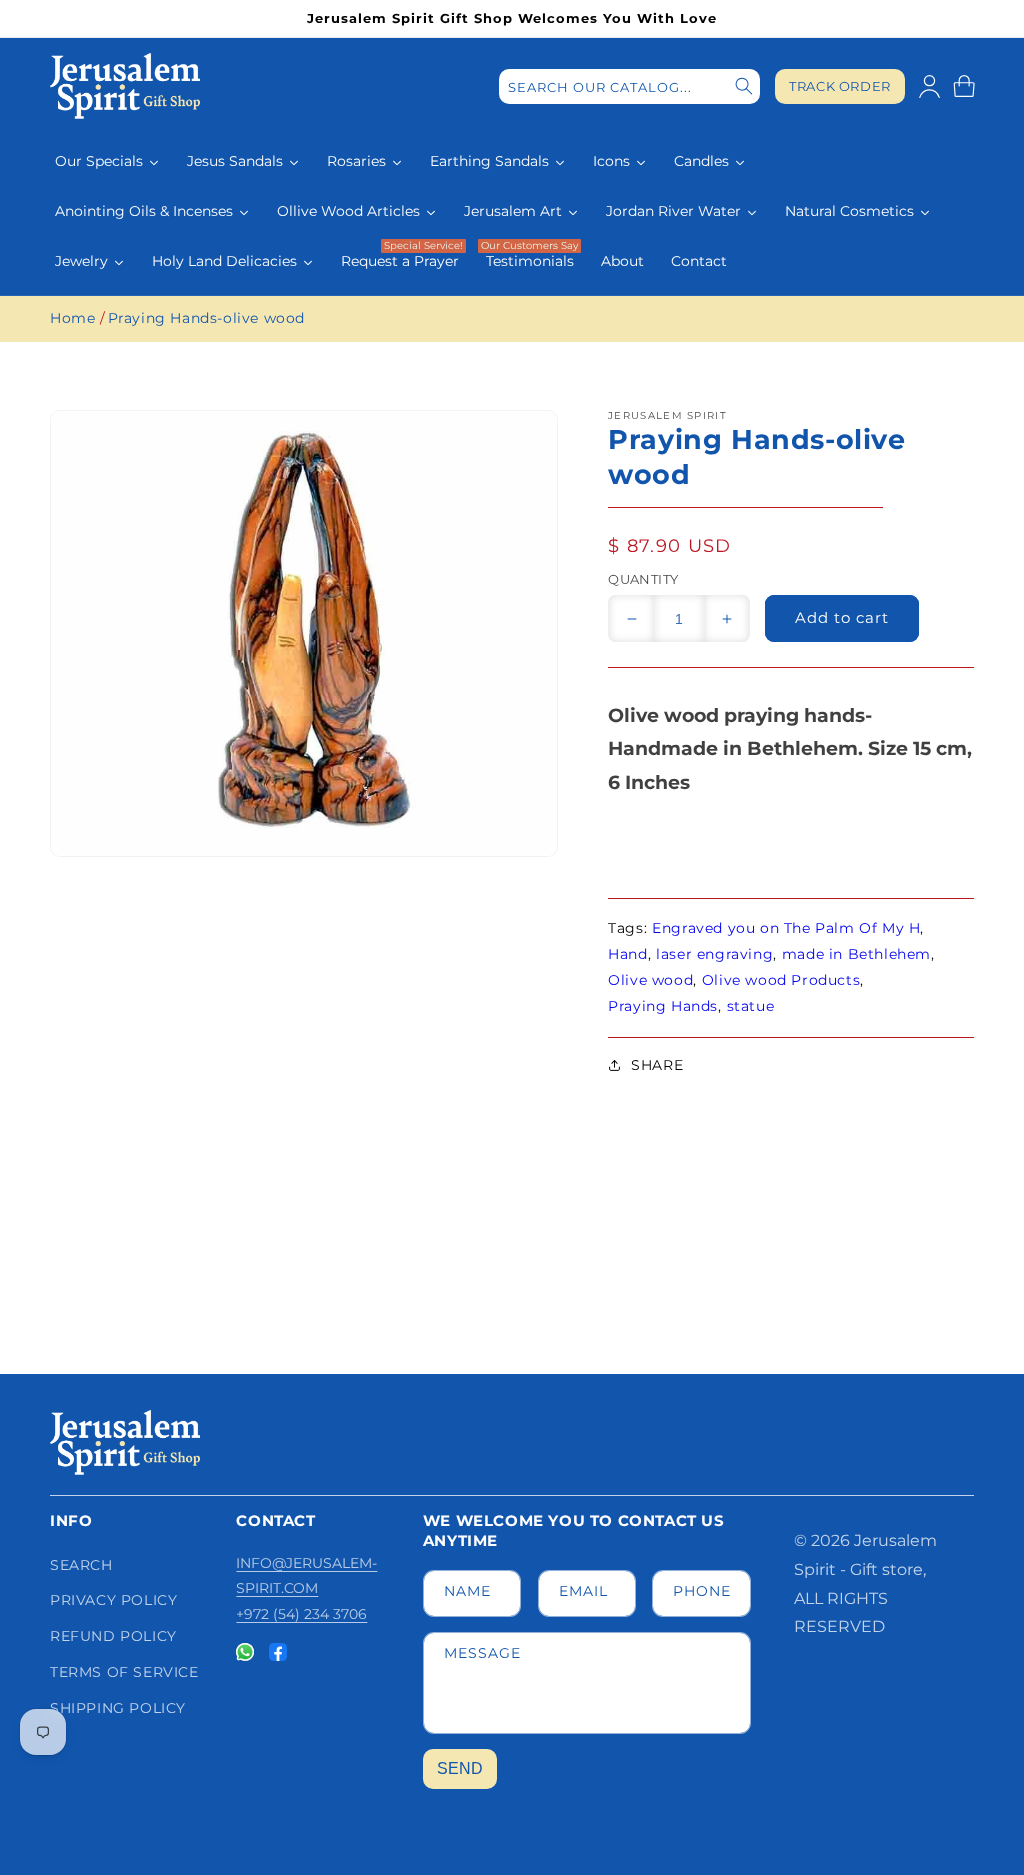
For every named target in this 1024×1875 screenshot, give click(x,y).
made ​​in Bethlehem (856, 954)
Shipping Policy (118, 1708)
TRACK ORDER (840, 86)
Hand (627, 954)
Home (72, 318)
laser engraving (714, 954)
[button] (964, 86)
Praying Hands (663, 1006)
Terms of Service (124, 1672)
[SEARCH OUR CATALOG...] (744, 86)
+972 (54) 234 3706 (301, 1614)
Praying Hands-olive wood (206, 318)
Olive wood (650, 980)
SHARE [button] (657, 1065)
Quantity (643, 579)
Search (81, 1565)
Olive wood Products (781, 980)
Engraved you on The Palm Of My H (786, 928)
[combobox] (629, 86)
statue (751, 1006)
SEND (460, 1768)
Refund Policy (113, 1636)
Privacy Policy (113, 1600)
